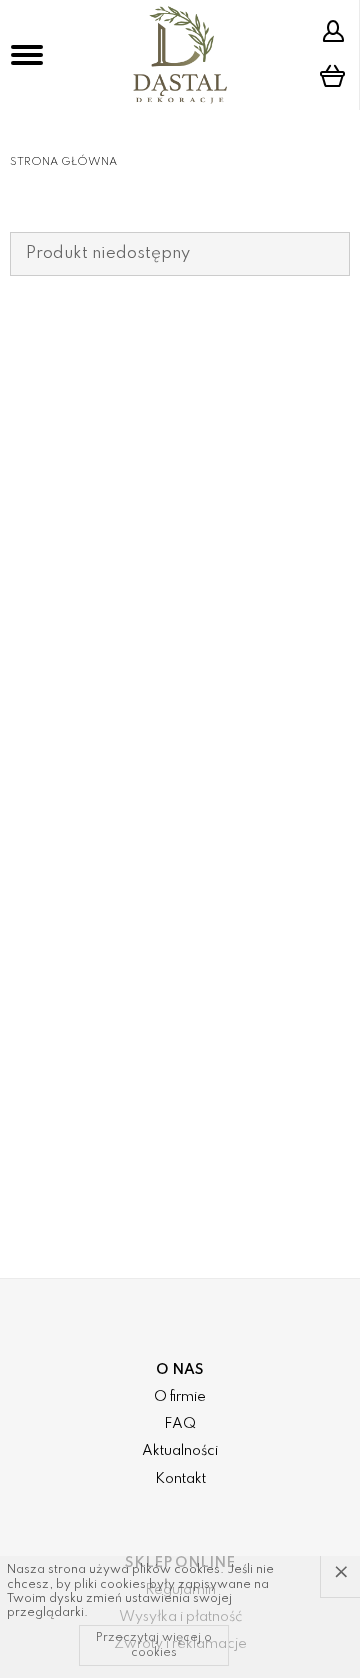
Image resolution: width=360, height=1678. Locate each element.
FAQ (180, 1424)
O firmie (180, 1397)
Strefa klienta (336, 31)
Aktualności (180, 1451)
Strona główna (63, 162)
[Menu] (27, 55)
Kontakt (180, 1479)
